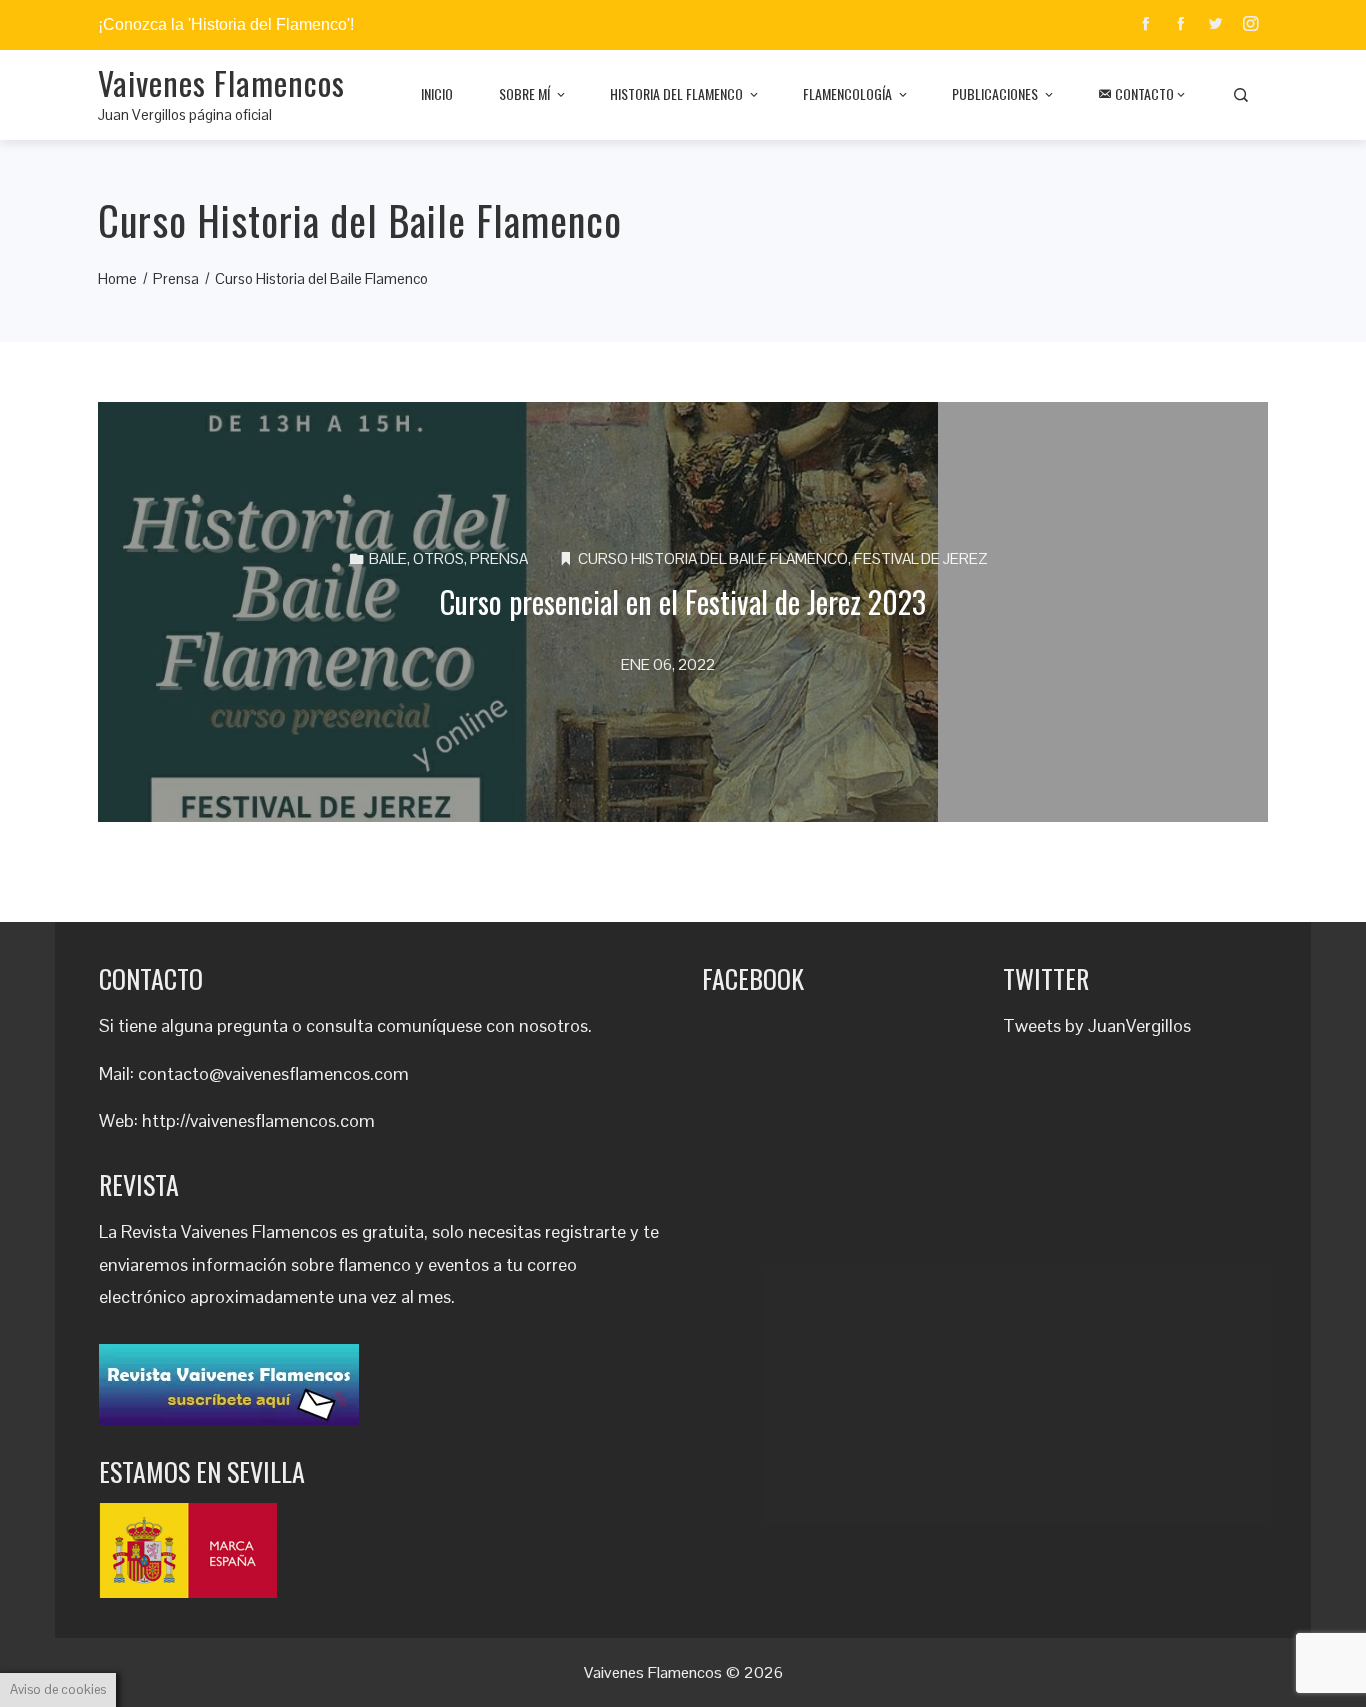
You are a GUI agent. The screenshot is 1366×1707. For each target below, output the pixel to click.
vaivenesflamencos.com (282, 1120)
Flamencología (847, 93)
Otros (438, 558)
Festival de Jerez (921, 558)
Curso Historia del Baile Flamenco (713, 558)
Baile (388, 558)
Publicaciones (995, 93)
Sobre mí (524, 93)
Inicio (437, 93)
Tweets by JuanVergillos (1097, 1025)
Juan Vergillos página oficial (185, 114)
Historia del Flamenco (676, 93)
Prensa (499, 558)
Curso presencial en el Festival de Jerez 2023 (683, 601)
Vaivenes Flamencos (221, 82)
